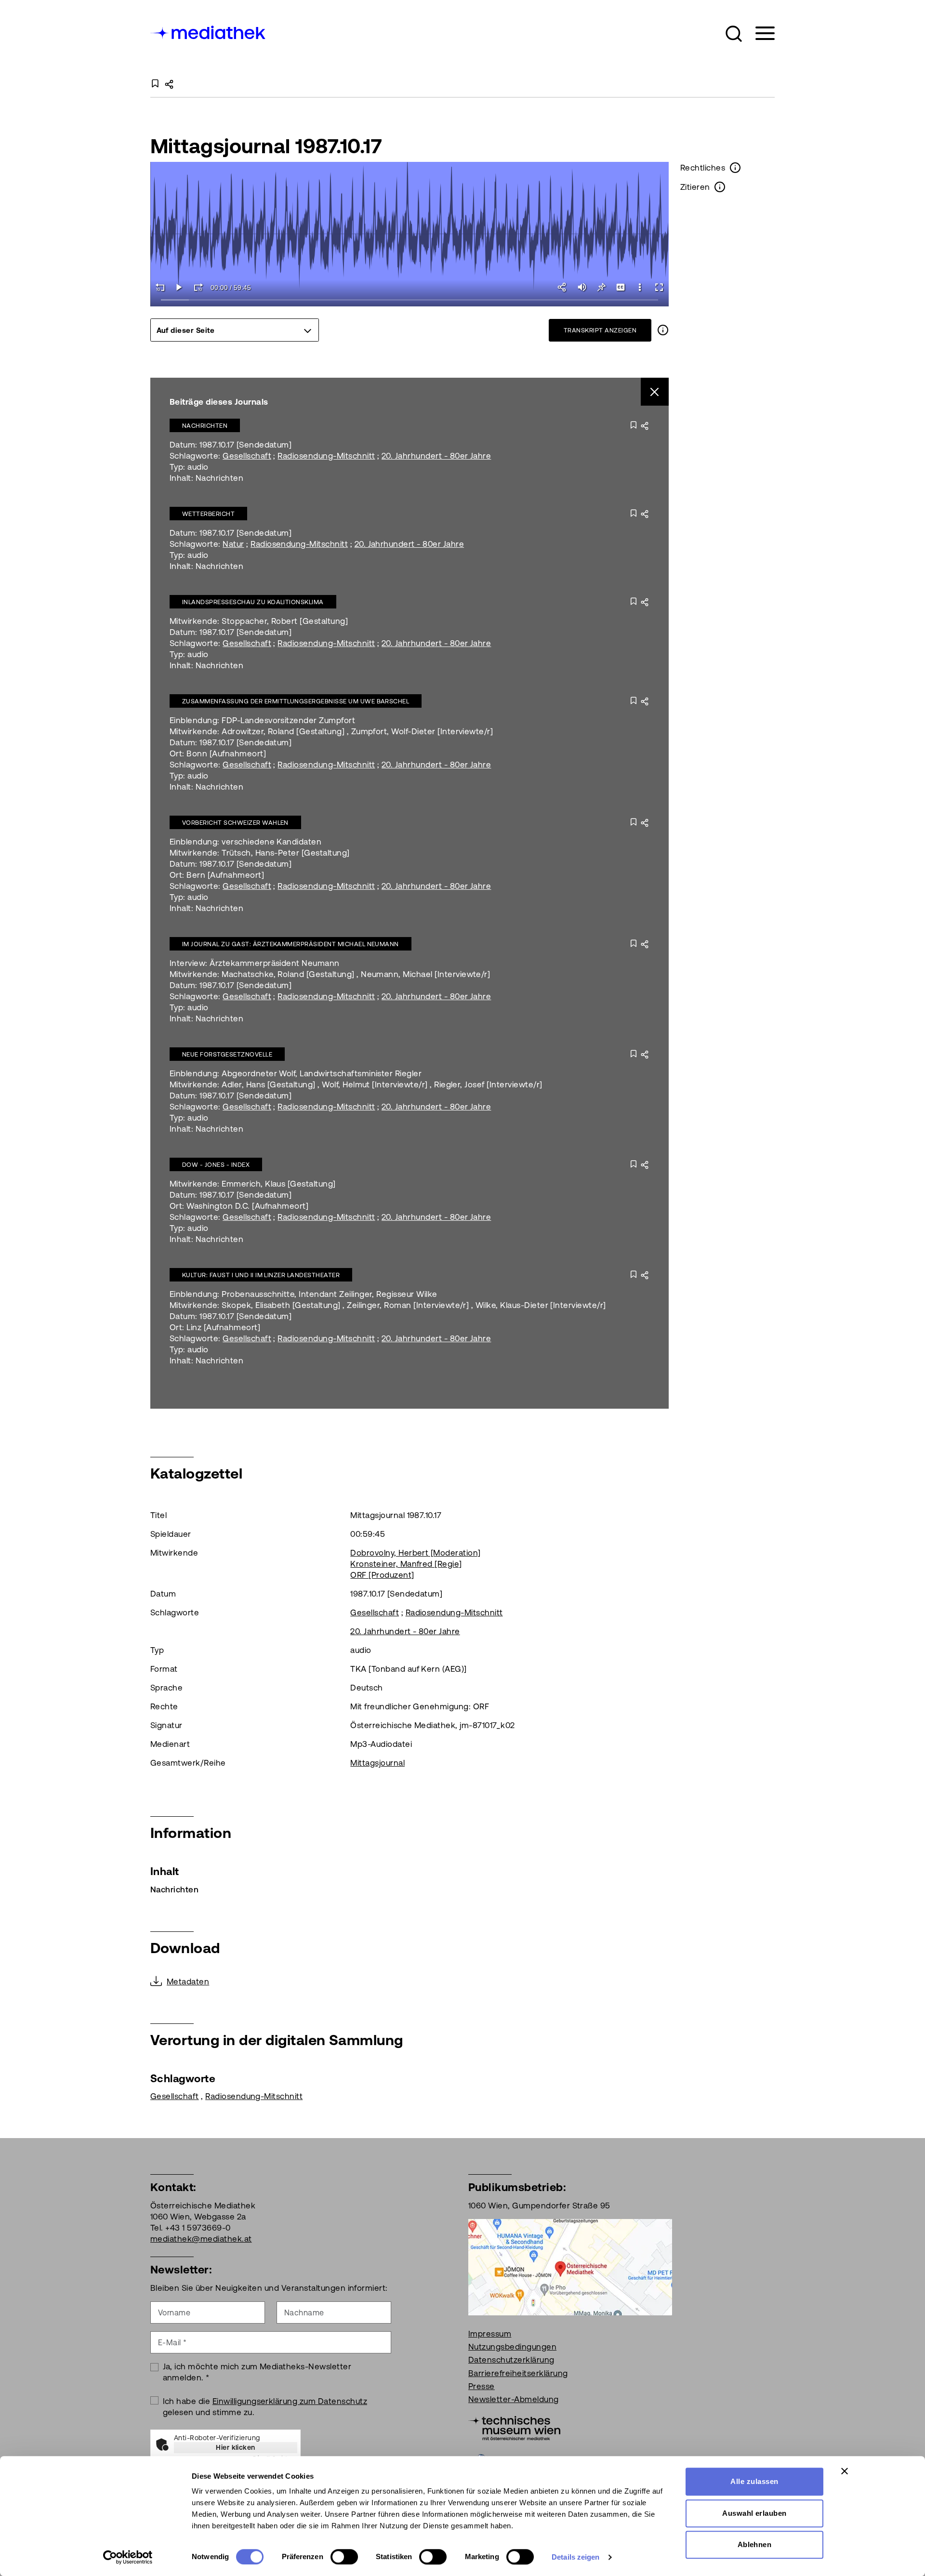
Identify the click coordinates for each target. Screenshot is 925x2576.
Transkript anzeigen (600, 330)
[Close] (655, 392)
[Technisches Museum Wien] (514, 2427)
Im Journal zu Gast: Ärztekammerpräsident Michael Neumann (291, 944)
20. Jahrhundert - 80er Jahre (436, 456)
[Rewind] (160, 287)
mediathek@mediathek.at (201, 2239)
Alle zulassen (754, 2481)
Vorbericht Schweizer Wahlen (235, 823)
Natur (233, 544)
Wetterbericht (208, 514)
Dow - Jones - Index (216, 1165)
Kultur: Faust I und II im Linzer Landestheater (261, 1275)
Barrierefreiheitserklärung (518, 2373)
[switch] (344, 2557)
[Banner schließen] (845, 2471)
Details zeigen (575, 2557)
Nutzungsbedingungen (512, 2347)
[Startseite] (209, 32)
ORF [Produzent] (382, 1575)
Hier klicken (236, 2447)
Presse (482, 2386)
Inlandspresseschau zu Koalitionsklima (253, 602)
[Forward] (198, 287)
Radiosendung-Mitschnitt (326, 456)
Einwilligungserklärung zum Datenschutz (290, 2401)
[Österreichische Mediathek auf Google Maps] (570, 2266)
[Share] (563, 287)
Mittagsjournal (377, 1763)
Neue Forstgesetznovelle (227, 1054)
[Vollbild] (659, 287)
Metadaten (188, 1982)
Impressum (490, 2334)
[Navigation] (759, 33)
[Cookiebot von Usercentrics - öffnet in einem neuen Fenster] (128, 2557)
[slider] (410, 300)
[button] (734, 34)
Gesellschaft (247, 456)
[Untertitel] (621, 287)
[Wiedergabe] (179, 287)
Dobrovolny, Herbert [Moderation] (415, 1553)
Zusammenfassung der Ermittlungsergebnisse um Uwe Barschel (296, 701)
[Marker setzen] (601, 287)
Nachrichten (205, 426)
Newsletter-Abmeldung (514, 2399)
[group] (235, 330)
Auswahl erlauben (754, 2513)
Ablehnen (755, 2544)
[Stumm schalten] (582, 287)
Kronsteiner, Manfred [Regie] (406, 1564)
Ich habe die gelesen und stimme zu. (265, 2407)
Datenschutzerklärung (511, 2360)
